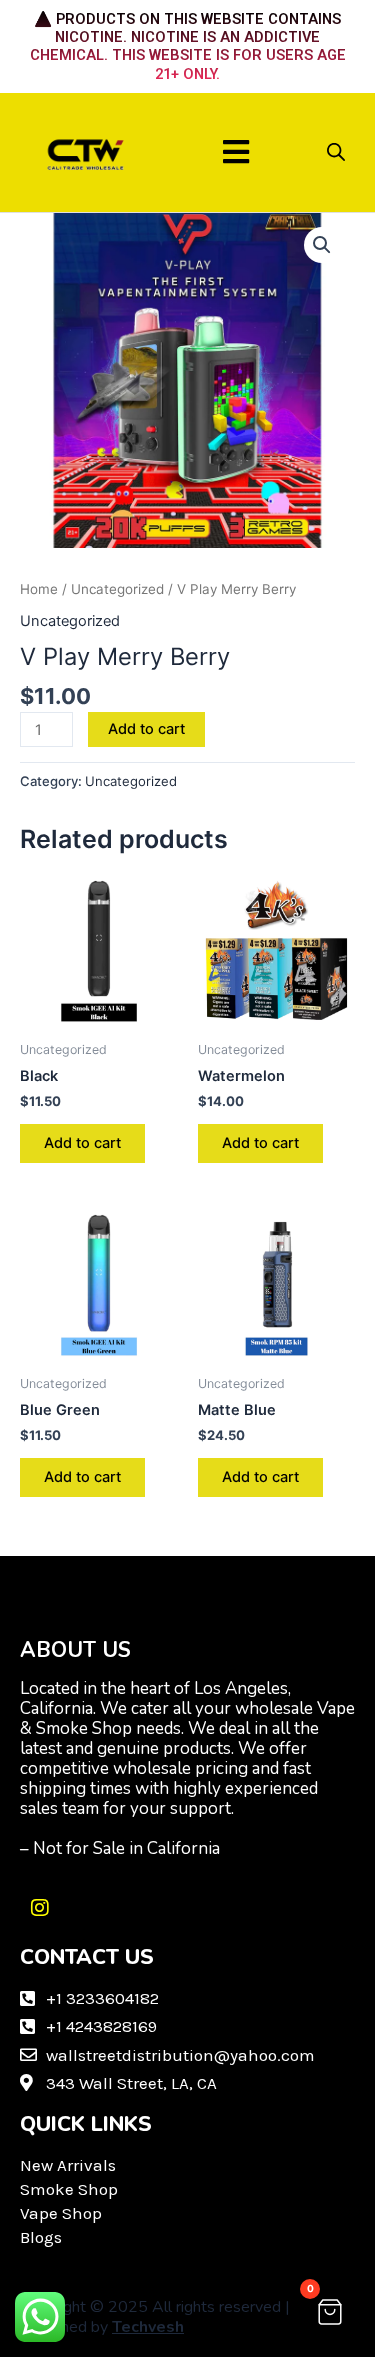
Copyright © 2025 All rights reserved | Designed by (155, 2317)
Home (39, 589)
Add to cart (146, 729)
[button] (235, 152)
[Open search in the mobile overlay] (336, 152)
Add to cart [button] (82, 1143)
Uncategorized (117, 589)
